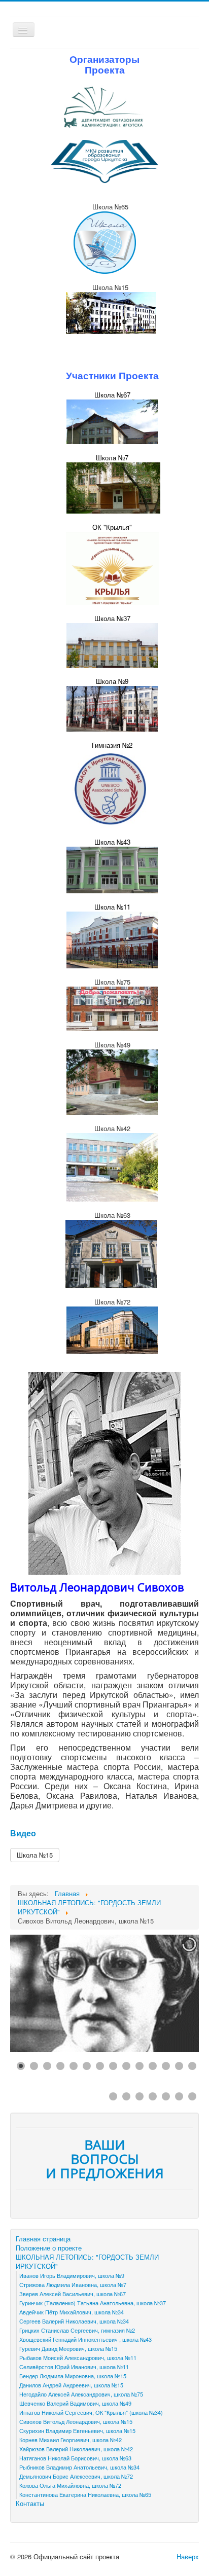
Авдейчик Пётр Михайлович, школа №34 (72, 2312)
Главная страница (43, 2239)
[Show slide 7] (100, 2066)
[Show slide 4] (60, 2066)
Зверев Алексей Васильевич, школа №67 (73, 2294)
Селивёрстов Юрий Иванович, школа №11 (74, 2367)
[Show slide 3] (47, 2066)
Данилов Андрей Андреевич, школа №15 (71, 2385)
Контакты (30, 2504)
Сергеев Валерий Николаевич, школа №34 (74, 2321)
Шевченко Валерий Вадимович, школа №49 (75, 2403)
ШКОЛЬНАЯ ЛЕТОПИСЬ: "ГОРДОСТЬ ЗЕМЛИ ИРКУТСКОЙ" (87, 2262)
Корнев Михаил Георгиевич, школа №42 (71, 2440)
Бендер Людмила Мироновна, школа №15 (73, 2376)
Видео (23, 1833)
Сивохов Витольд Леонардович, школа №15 (76, 2421)
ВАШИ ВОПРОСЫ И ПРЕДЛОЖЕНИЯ (105, 2159)
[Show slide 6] (87, 2066)
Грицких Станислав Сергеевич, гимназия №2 (77, 2330)
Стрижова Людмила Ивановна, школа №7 (73, 2284)
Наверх (188, 2556)
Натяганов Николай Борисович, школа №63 (75, 2458)
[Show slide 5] (74, 2066)
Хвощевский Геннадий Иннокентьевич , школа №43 (85, 2339)
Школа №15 (35, 1855)
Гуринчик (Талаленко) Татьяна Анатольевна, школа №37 (93, 2303)
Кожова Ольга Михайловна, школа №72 (70, 2485)
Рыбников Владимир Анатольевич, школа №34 (79, 2467)
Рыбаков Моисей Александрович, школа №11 (78, 2357)
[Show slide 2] (34, 2066)
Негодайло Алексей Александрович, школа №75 (81, 2394)
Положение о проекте (49, 2248)
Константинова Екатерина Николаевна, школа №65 (85, 2494)
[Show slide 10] (140, 2066)
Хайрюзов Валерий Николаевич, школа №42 (76, 2449)
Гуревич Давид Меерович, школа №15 (68, 2348)
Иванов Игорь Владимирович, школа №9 (72, 2275)
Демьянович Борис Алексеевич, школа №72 (76, 2476)
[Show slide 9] (126, 2066)
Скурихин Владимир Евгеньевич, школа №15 (77, 2430)
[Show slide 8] (113, 2066)
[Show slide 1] (21, 2066)
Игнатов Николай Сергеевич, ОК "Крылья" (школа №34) (91, 2412)
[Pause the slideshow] (168, 1993)
